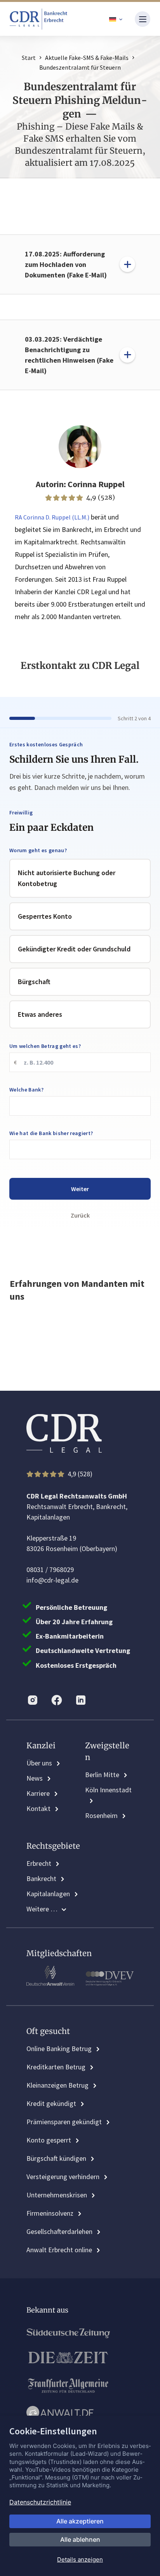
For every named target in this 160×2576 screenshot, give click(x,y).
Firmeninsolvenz (50, 2213)
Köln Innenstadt (108, 1790)
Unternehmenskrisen (57, 2195)
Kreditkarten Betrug (56, 2067)
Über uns (39, 1763)
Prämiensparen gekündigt (64, 2122)
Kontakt (38, 1808)
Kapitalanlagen (48, 1894)
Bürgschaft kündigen (56, 2158)
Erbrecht (39, 1863)
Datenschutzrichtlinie (40, 2502)
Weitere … (42, 1909)
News (35, 1778)
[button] (116, 19)
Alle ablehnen (80, 2539)
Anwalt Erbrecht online (59, 2250)
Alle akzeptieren (80, 2521)
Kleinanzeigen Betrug (57, 2085)
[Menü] (143, 19)
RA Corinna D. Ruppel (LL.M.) (52, 517)
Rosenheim (101, 1815)
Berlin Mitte (102, 1775)
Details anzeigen (80, 2559)
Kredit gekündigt (51, 2103)
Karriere (38, 1793)
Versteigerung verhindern (63, 2177)
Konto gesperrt (49, 2140)
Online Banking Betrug (59, 2049)
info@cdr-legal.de (52, 1580)
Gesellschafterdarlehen (59, 2231)
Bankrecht (41, 1878)
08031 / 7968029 (50, 1570)
